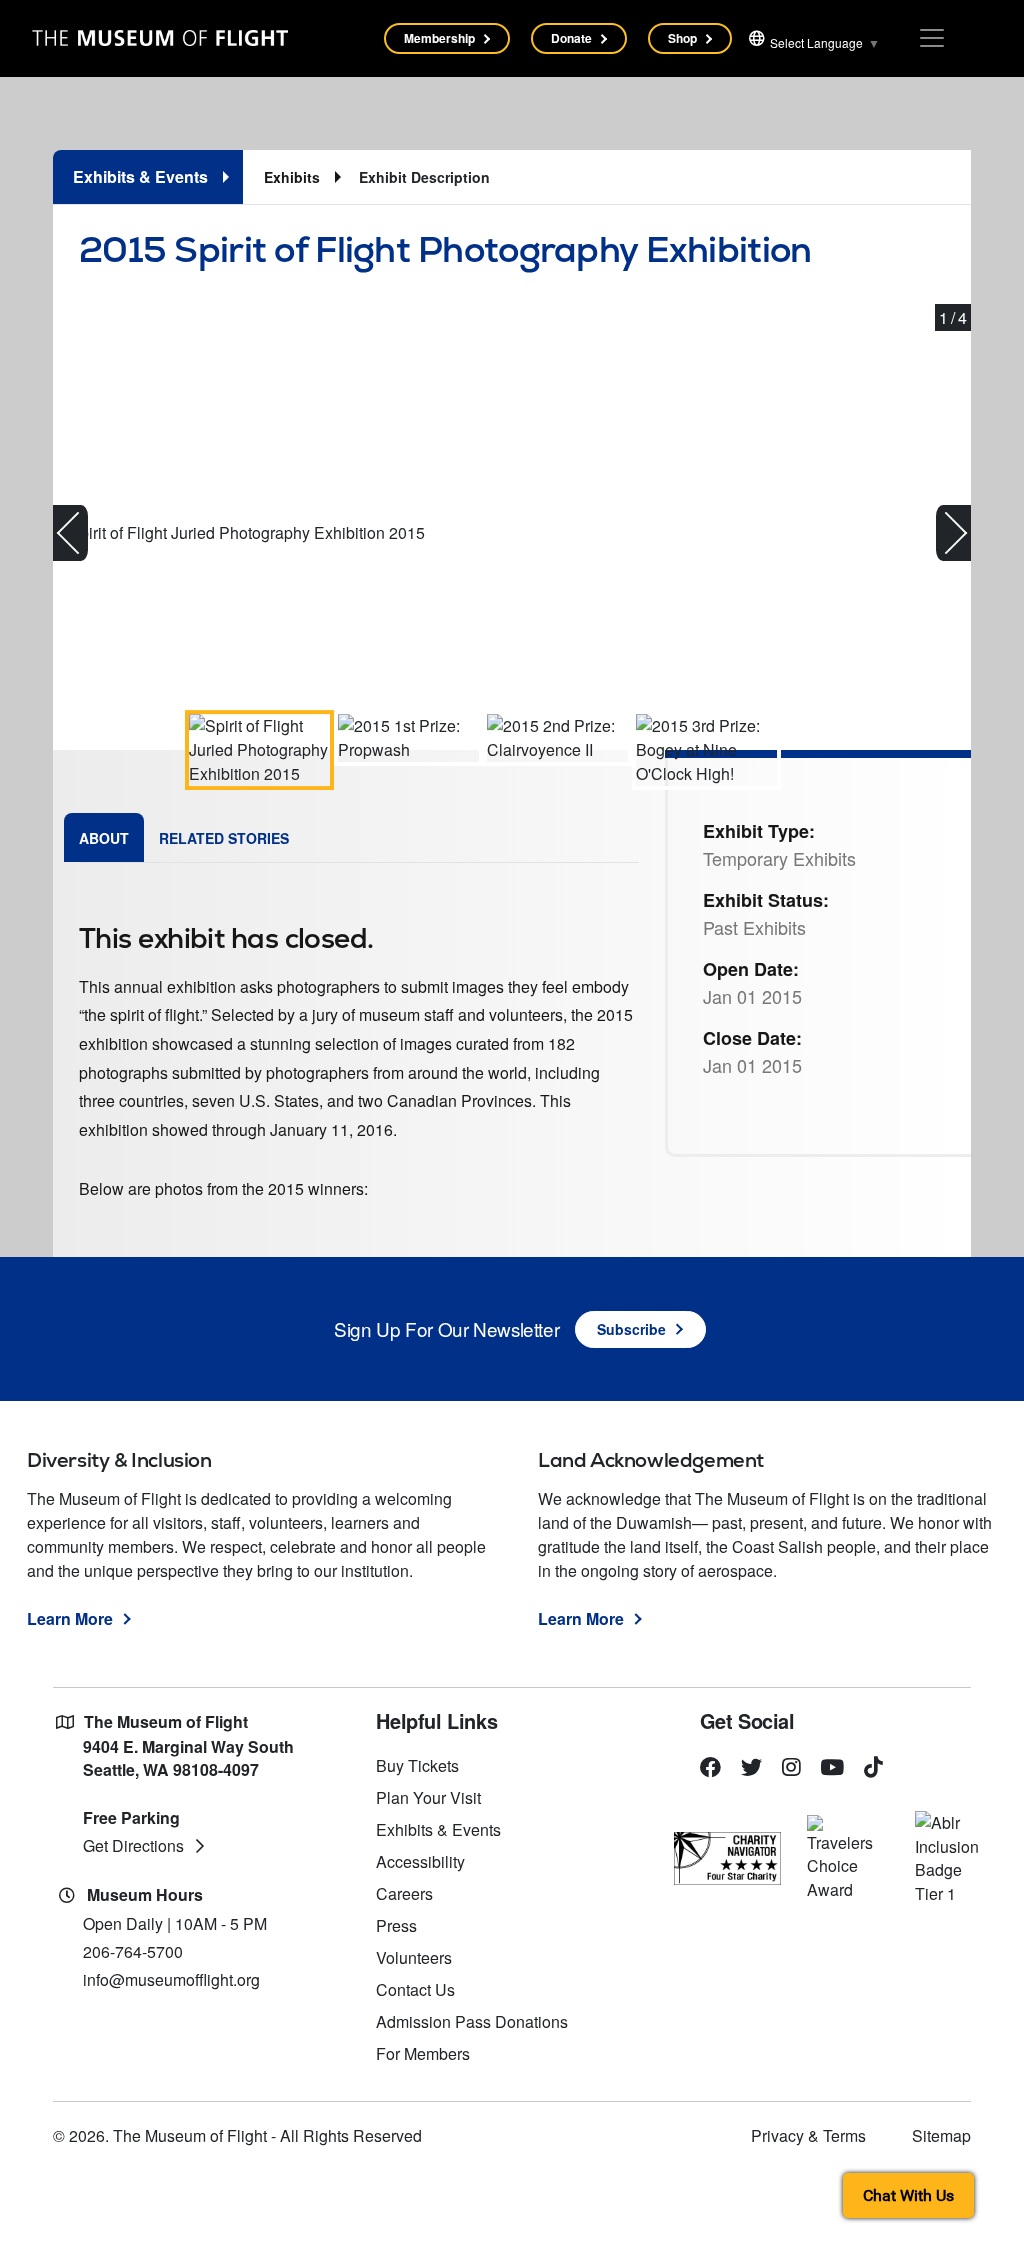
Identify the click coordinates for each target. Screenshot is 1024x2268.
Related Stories (224, 838)
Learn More (70, 1618)
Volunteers (414, 1957)
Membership (439, 38)
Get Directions (133, 1845)
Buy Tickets (417, 1765)
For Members (423, 2053)
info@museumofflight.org (171, 1979)
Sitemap (941, 2135)
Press (396, 1925)
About (104, 838)
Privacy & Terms (808, 2135)
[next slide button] (953, 533)
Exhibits (292, 177)
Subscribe (631, 1329)
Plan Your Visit (428, 1797)
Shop (682, 38)
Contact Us (415, 1989)
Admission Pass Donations (472, 2021)
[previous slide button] (70, 533)
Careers (404, 1893)
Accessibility (420, 1861)
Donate (571, 38)
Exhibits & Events (438, 1829)
